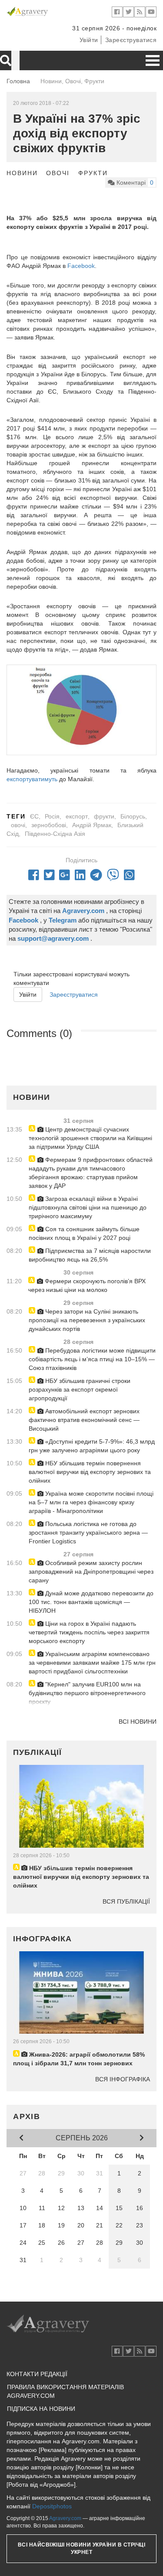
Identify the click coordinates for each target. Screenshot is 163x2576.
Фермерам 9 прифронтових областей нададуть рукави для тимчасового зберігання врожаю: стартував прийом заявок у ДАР (91, 1173)
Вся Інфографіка (123, 2079)
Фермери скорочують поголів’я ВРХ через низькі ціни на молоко (87, 1285)
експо (15, 779)
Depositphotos (52, 2506)
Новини (22, 173)
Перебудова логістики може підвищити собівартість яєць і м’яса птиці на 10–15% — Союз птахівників (92, 1359)
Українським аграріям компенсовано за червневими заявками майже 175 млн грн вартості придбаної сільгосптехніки (92, 1663)
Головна (18, 81)
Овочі (58, 173)
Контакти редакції (37, 2374)
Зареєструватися (131, 40)
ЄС (34, 816)
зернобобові (49, 825)
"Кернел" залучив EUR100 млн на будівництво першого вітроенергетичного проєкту (87, 1693)
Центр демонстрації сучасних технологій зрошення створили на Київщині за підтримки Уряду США (90, 1138)
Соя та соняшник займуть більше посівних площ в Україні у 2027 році (84, 1233)
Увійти (89, 40)
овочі (18, 825)
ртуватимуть (40, 779)
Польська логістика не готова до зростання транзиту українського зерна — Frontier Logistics (88, 1533)
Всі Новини (138, 1722)
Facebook (81, 266)
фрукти (104, 816)
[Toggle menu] (153, 60)
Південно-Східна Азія (55, 834)
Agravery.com (65, 2518)
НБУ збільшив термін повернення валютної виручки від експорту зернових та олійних (90, 1472)
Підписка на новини (41, 2409)
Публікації (37, 1752)
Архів (27, 2116)
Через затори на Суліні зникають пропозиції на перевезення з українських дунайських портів (87, 1320)
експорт (77, 816)
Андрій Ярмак (92, 825)
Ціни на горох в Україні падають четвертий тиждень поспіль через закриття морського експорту (89, 1632)
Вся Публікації (126, 1901)
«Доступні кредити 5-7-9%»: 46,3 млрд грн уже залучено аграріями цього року (92, 1446)
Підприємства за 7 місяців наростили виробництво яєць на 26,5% (90, 1255)
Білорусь (133, 816)
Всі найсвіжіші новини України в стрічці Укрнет (82, 2548)
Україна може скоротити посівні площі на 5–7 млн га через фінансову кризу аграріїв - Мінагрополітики (91, 1502)
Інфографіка (42, 1939)
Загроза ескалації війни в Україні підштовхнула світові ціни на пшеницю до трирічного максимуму (88, 1207)
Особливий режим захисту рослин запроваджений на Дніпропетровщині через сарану (91, 1572)
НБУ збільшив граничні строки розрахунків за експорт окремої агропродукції (80, 1389)
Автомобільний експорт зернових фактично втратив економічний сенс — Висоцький (84, 1420)
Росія (52, 816)
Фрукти (93, 173)
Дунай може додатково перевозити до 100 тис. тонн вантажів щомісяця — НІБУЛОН (91, 1602)
